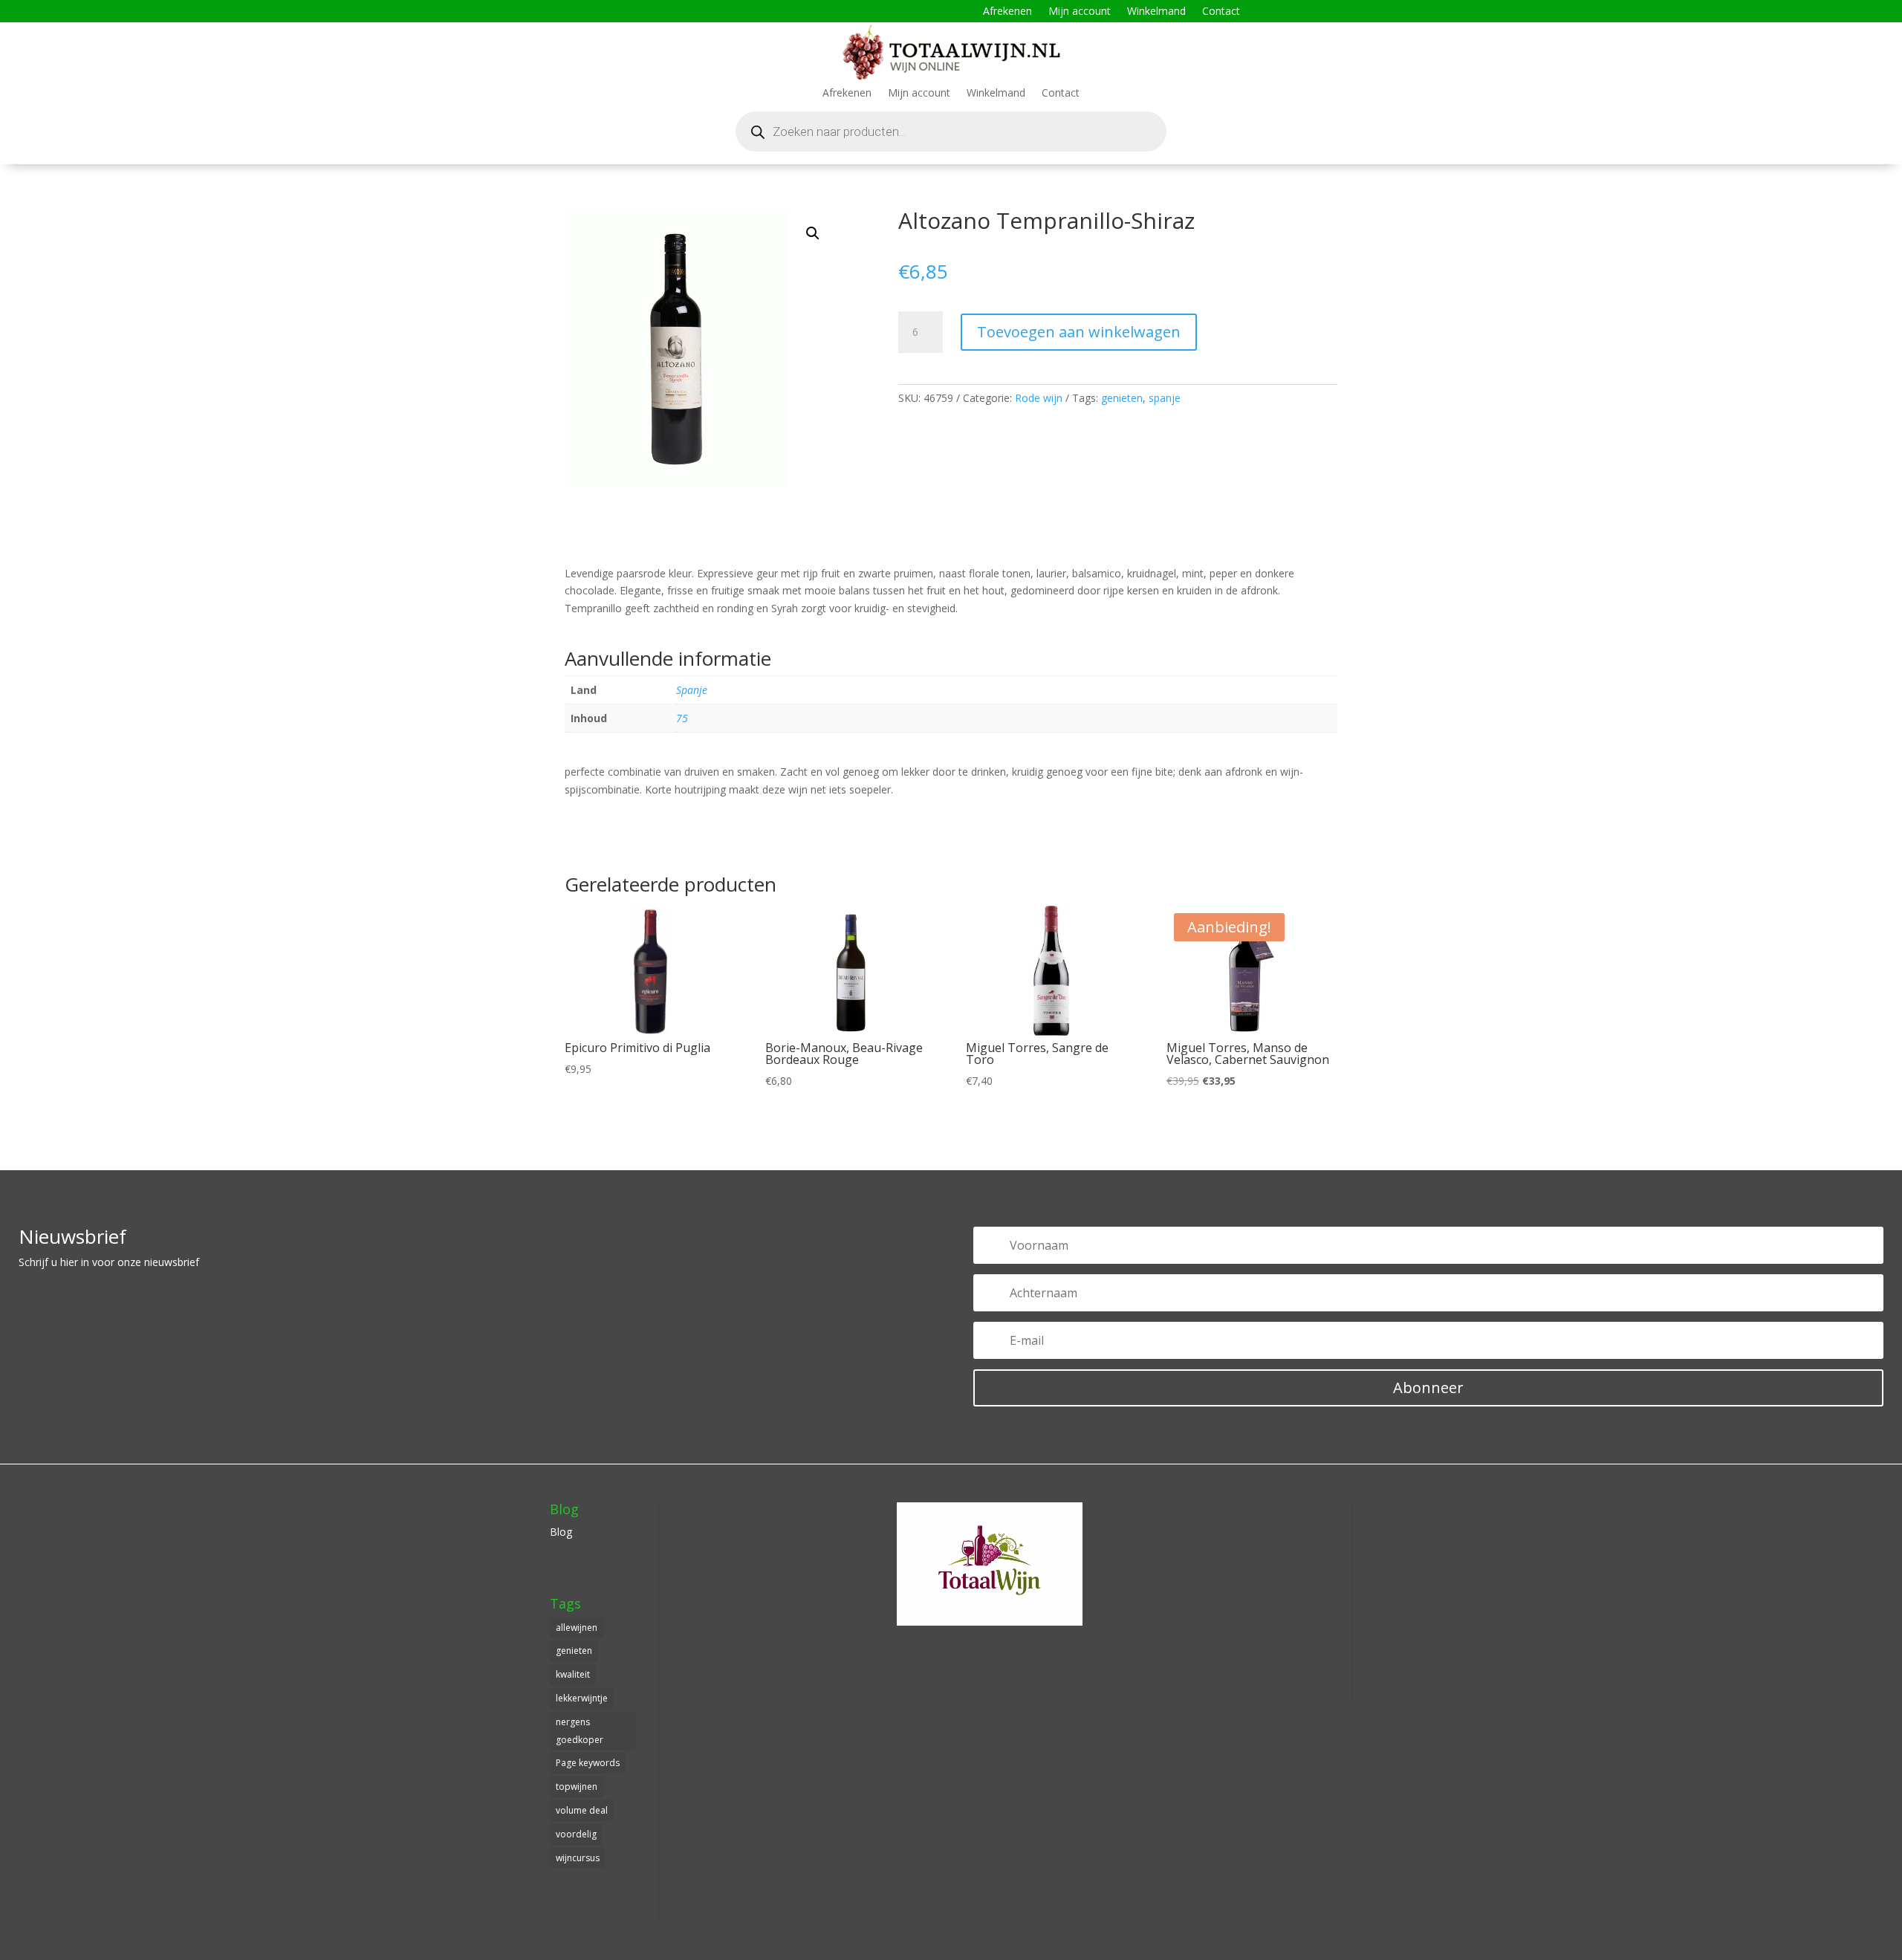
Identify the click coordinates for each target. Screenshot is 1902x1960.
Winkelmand (1156, 12)
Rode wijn (1039, 398)
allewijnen (577, 1628)
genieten (1122, 398)
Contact (1221, 12)
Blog (561, 1532)
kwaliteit (573, 1674)
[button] (813, 233)
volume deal (582, 1810)
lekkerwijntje (582, 1698)
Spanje (692, 690)
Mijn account (1080, 12)
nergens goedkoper (580, 1731)
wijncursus (578, 1858)
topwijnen (577, 1787)
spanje (1165, 398)
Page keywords (588, 1763)
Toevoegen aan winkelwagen (1079, 332)
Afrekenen (1007, 12)
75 (682, 718)
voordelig (576, 1834)
